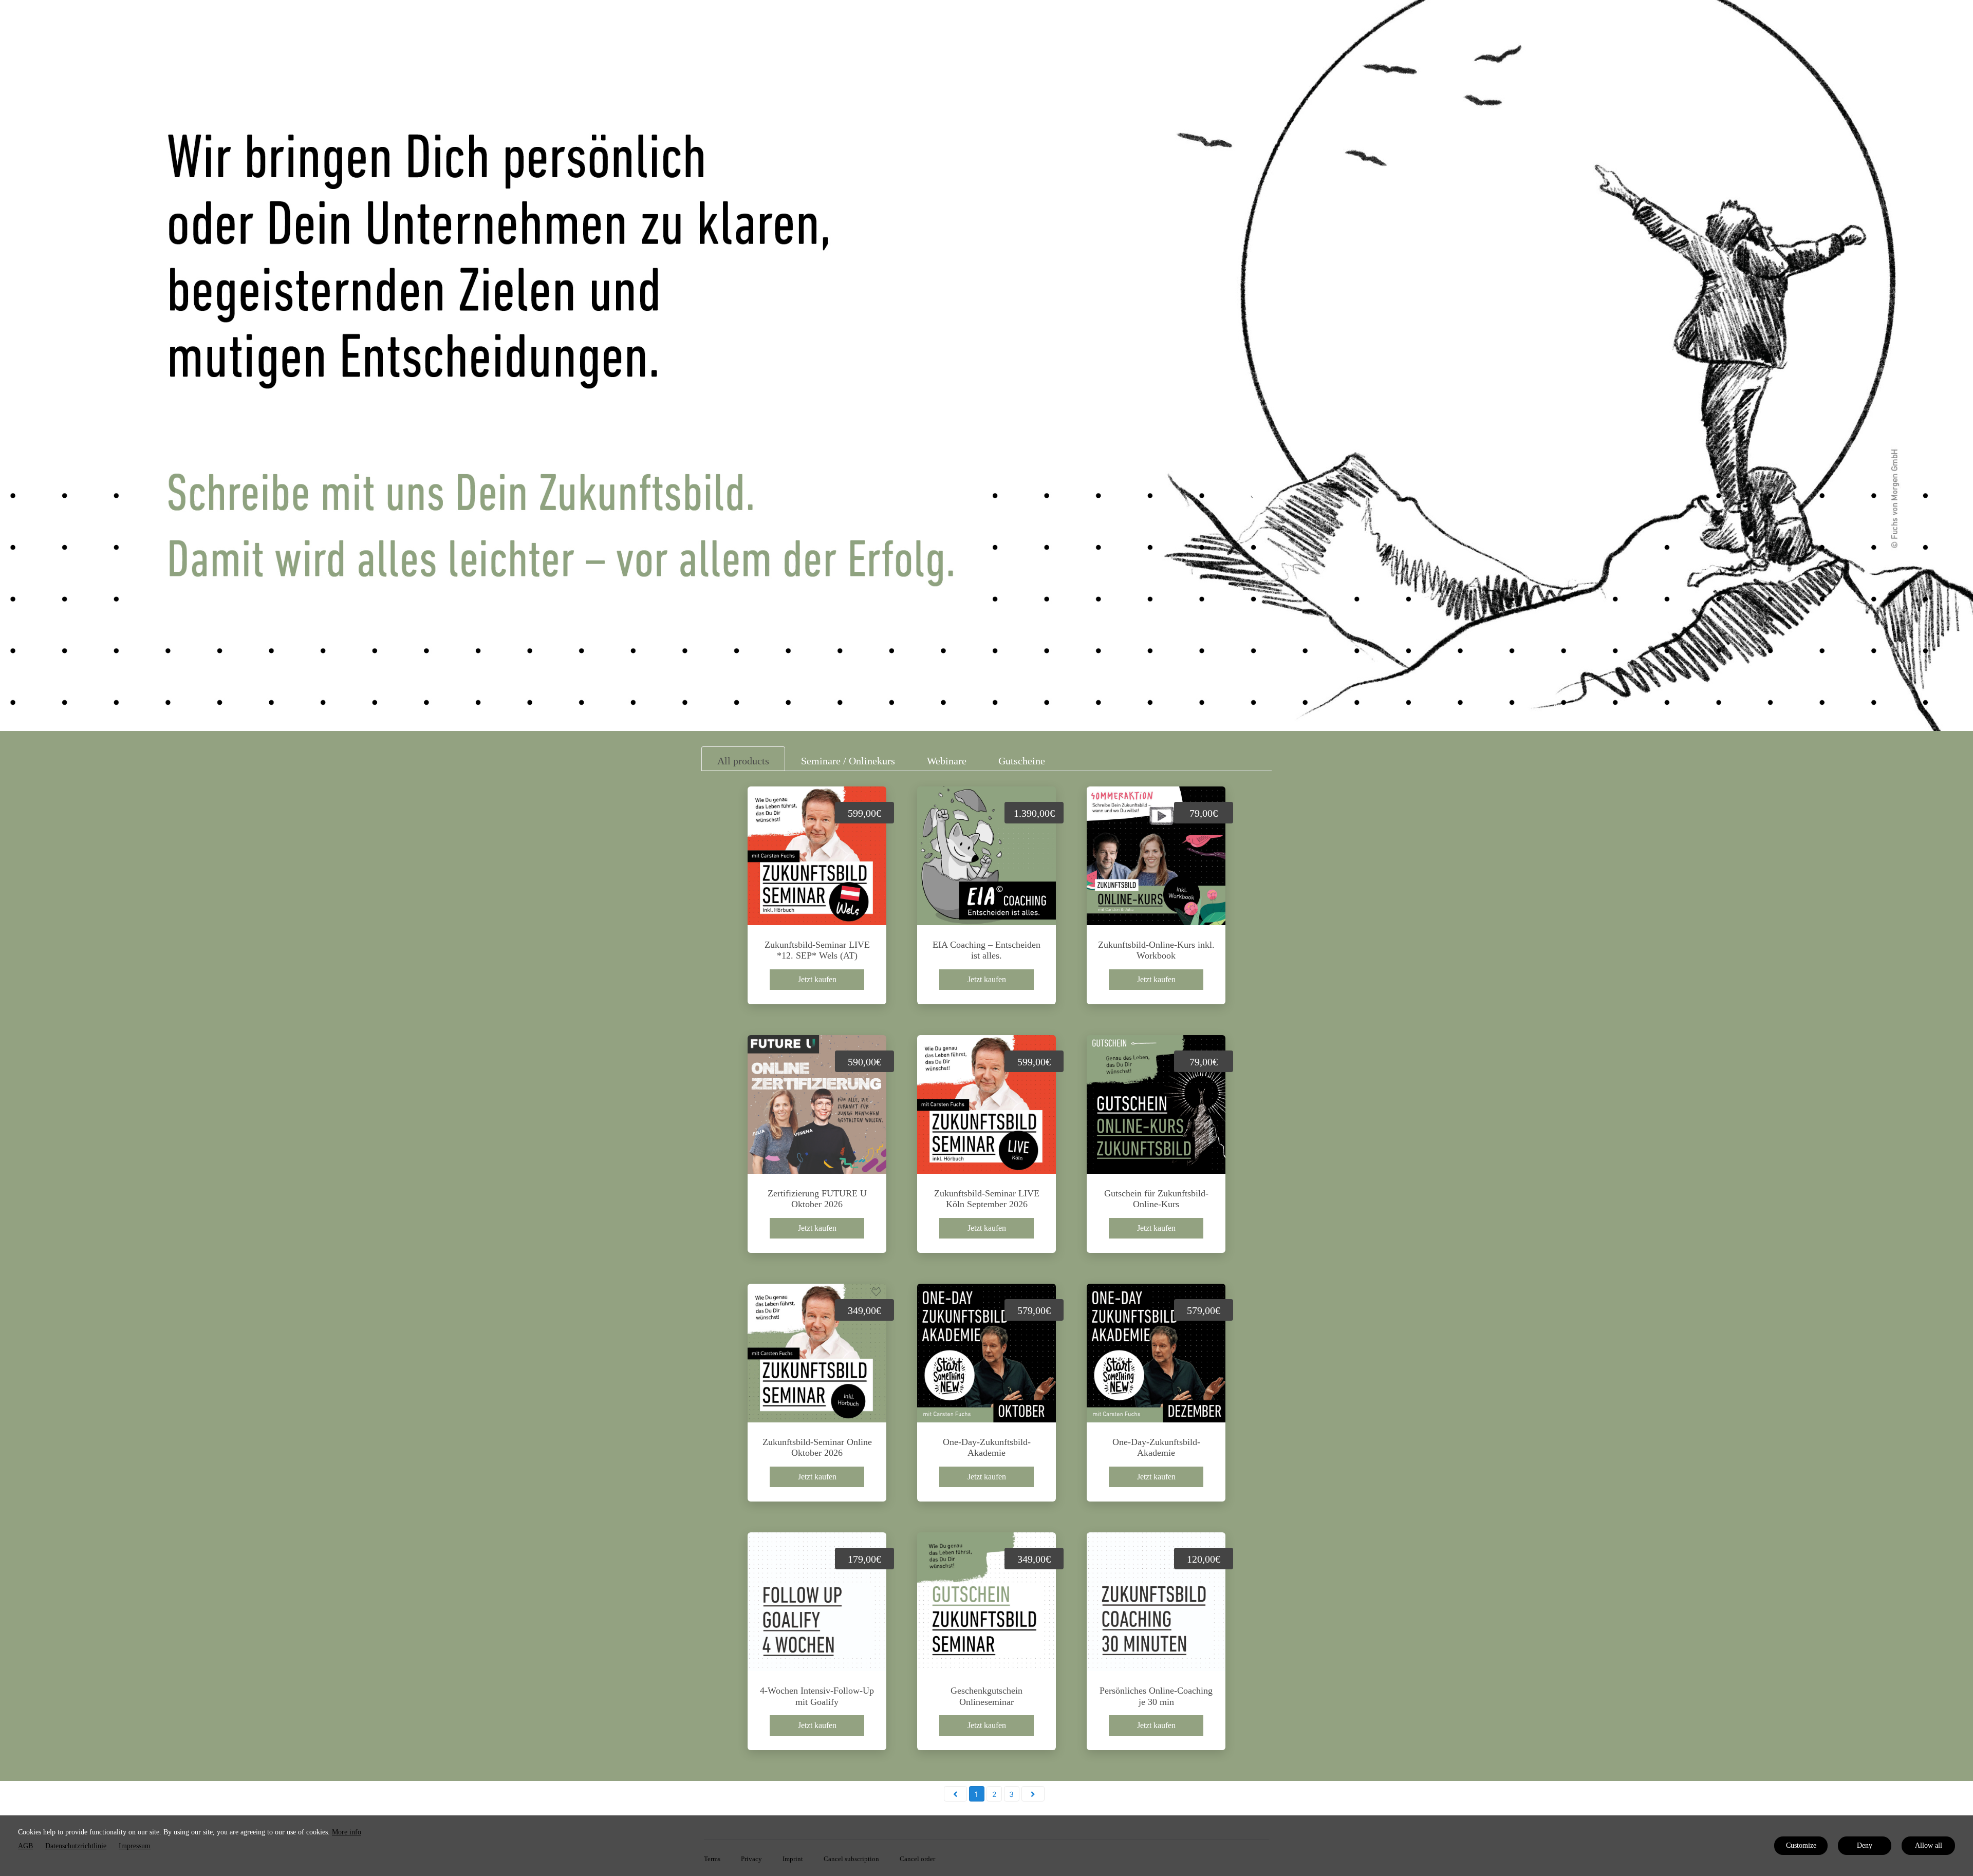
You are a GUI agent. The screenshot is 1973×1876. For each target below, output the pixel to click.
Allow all (1929, 1845)
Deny (1865, 1845)
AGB (25, 1846)
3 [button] (1011, 1794)
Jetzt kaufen (817, 979)
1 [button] (976, 1794)
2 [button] (994, 1794)
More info (347, 1832)
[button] (955, 1794)
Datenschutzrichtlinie (76, 1846)
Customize (1801, 1845)
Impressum (135, 1846)
